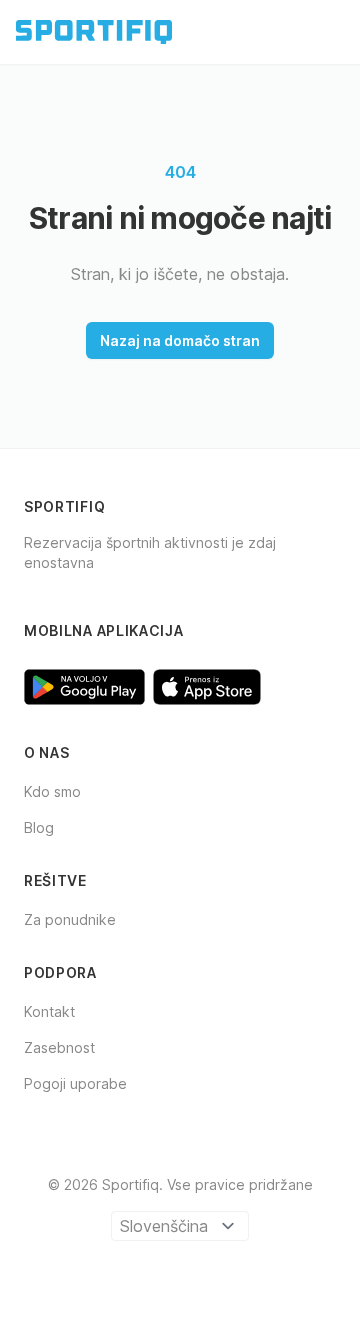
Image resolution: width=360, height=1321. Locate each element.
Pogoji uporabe (75, 1083)
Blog (39, 827)
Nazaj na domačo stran (180, 340)
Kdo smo (52, 791)
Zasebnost (59, 1047)
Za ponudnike (70, 919)
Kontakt (49, 1011)
